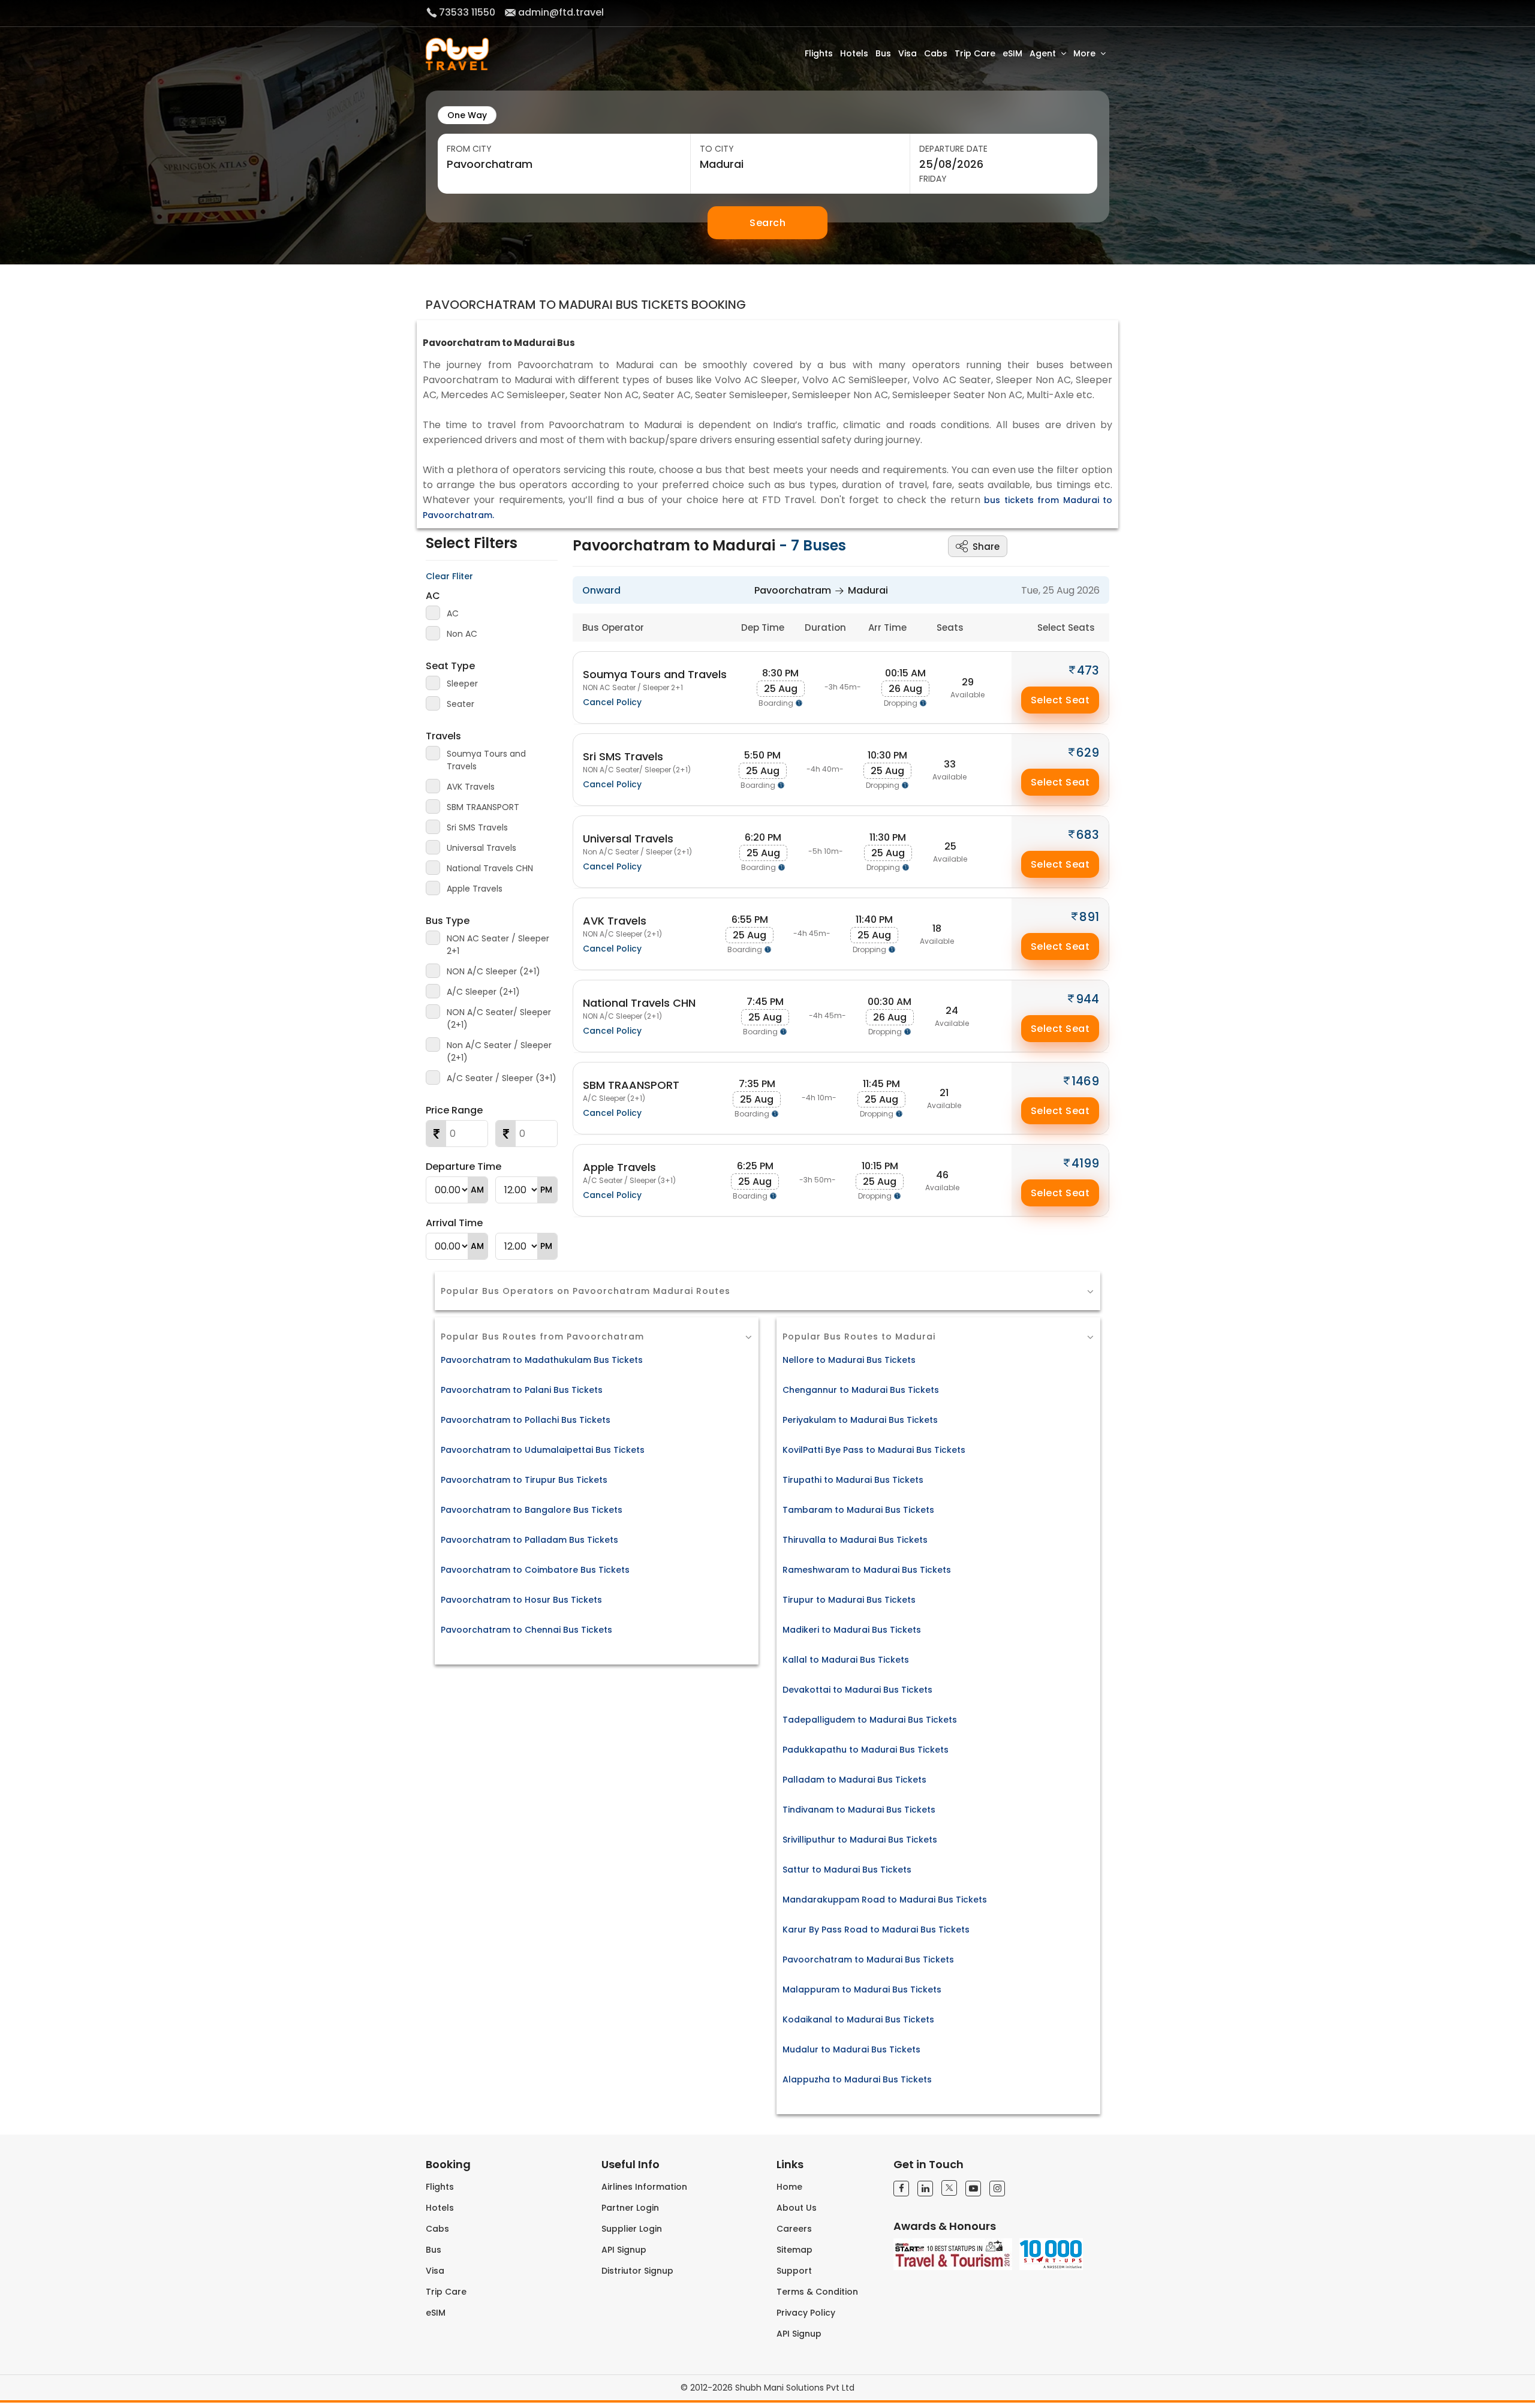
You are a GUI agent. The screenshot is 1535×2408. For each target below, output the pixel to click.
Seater (460, 704)
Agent (1043, 53)
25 (950, 846)
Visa (908, 53)
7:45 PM (765, 1002)
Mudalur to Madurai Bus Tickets (851, 2049)
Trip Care (975, 53)
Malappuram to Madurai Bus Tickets (862, 1989)
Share (986, 547)
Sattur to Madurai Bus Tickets (847, 1870)
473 (1088, 670)
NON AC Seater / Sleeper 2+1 (498, 945)
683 (1088, 835)
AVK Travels (471, 787)
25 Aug (781, 689)
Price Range (454, 1110)
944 (1087, 999)
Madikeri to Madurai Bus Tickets (852, 1630)
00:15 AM (905, 673)
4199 (1085, 1163)
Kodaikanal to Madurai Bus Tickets (858, 2019)
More (1084, 53)
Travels (443, 736)
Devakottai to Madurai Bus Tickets (857, 1690)
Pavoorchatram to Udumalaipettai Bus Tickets (543, 1450)
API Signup (624, 2250)
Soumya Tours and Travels (486, 760)
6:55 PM (750, 919)
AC (433, 596)
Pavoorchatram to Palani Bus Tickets (522, 1390)
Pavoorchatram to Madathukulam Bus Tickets (542, 1360)
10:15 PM (880, 1166)
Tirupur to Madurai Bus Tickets (849, 1600)
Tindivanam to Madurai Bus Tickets (859, 1810)
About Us (797, 2208)
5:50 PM (762, 755)
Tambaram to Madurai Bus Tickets (858, 1510)
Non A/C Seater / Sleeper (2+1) (499, 1051)
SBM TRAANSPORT (483, 807)
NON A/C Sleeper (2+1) (493, 971)
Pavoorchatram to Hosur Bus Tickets (521, 1600)
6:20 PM (763, 837)
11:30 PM (888, 837)
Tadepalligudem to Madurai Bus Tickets (870, 1720)
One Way (467, 115)
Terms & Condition (817, 2292)
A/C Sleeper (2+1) (483, 992)
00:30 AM (890, 1002)
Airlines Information (644, 2187)
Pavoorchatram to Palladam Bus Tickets (529, 1540)
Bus (883, 53)
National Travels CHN (490, 868)
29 (968, 682)
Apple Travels (475, 889)
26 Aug (905, 689)
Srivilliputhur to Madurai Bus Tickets (860, 1840)
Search (767, 223)
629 (1088, 752)
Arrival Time (454, 1223)
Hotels (854, 53)
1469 (1085, 1081)
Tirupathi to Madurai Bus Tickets (853, 1480)
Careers (794, 2229)
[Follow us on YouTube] (973, 2189)
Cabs (936, 53)
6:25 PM (755, 1166)
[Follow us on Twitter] (949, 2188)
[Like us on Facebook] (901, 2189)
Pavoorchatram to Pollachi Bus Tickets (526, 1420)
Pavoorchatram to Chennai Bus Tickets (526, 1630)
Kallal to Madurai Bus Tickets (846, 1660)
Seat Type (450, 666)
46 (942, 1175)
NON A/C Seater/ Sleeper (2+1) (499, 1018)
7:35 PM (757, 1084)
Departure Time (463, 1167)
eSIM (1012, 53)
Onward (601, 590)
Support (794, 2271)
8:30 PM (780, 673)
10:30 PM (887, 755)
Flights (819, 53)
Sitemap (794, 2250)
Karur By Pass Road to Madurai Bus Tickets (876, 1930)
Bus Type (448, 921)
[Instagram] (997, 2189)
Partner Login (630, 2208)
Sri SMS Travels (477, 827)
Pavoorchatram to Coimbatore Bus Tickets (535, 1570)
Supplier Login (632, 2229)
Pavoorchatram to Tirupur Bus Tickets (524, 1480)
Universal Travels (481, 848)
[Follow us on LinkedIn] (925, 2189)
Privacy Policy (806, 2313)
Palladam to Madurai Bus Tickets (854, 1780)
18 (937, 928)
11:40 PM (874, 919)
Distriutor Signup (637, 2271)
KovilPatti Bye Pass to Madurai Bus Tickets (874, 1450)
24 (952, 1011)
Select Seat (1060, 700)
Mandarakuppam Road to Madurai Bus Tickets (885, 1900)
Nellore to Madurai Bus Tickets (849, 1360)
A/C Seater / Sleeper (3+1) (502, 1078)
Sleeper (462, 684)
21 (944, 1093)
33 (950, 764)
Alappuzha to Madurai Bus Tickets (857, 2079)
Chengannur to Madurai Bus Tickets (861, 1390)
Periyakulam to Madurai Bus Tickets (860, 1420)
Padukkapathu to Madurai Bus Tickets (866, 1750)
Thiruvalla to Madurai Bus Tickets (855, 1540)
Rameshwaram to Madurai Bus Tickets (867, 1570)
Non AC (462, 634)
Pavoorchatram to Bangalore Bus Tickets (532, 1510)
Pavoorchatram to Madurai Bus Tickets (868, 1959)
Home (789, 2187)
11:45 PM (881, 1084)
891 (1089, 917)
